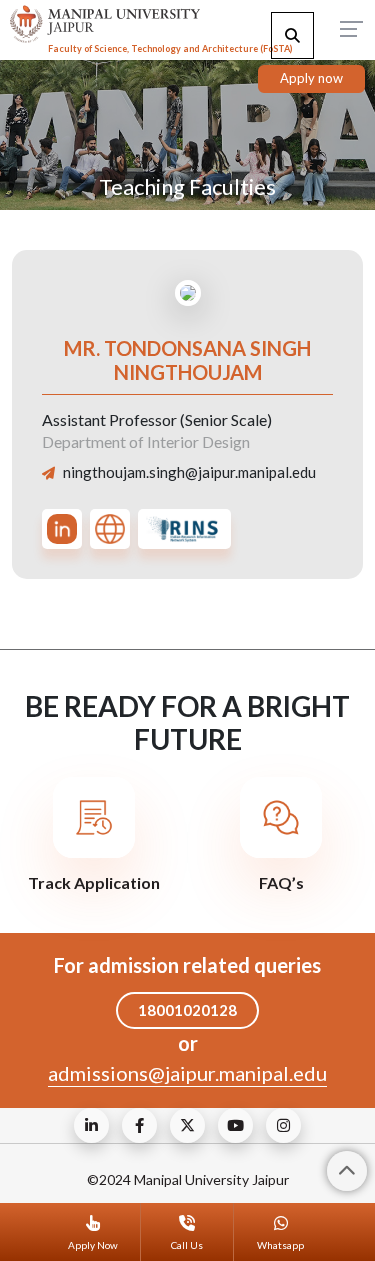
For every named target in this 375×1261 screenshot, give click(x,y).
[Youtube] (235, 1125)
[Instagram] (283, 1125)
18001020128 (187, 1010)
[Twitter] (187, 1125)
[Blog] (91, 1125)
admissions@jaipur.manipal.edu (187, 1073)
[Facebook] (139, 1125)
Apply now (311, 78)
